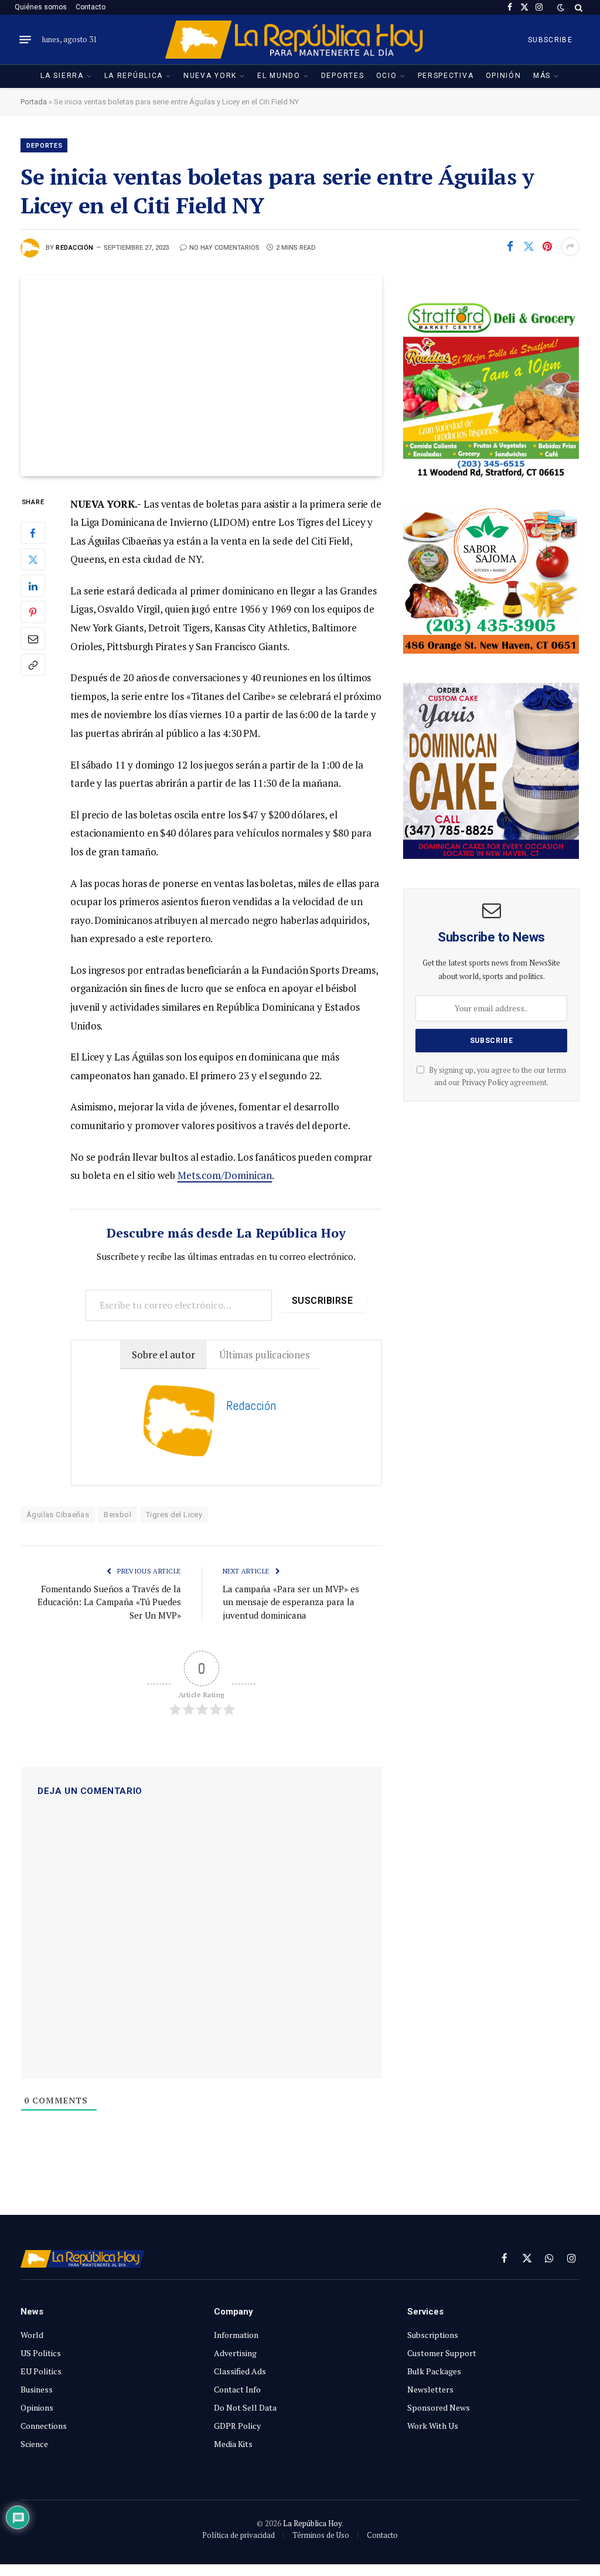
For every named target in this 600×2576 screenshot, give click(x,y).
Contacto (91, 7)
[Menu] (25, 40)
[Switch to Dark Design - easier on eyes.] (561, 8)
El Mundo (279, 76)
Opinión (504, 76)
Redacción (75, 248)
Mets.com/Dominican (225, 1175)
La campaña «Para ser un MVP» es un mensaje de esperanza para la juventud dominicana (291, 1602)
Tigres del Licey (174, 1515)
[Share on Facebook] (510, 247)
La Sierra (62, 76)
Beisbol (117, 1515)
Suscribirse (322, 1301)
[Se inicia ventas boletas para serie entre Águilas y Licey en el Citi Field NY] (201, 375)
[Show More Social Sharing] (570, 247)
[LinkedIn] (33, 586)
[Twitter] (33, 559)
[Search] (577, 7)
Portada (34, 102)
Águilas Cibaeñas (58, 1515)
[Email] (33, 638)
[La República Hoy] (300, 40)
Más (542, 76)
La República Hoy (312, 2523)
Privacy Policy (485, 1083)
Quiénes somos (41, 7)
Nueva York (210, 76)
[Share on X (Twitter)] (529, 247)
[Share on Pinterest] (547, 247)
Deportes (343, 76)
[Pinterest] (33, 612)
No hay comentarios (224, 248)
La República (134, 76)
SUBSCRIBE (550, 40)
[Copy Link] (33, 665)
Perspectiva (446, 76)
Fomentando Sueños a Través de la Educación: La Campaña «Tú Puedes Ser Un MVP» (109, 1602)
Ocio (387, 76)
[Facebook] (33, 533)
